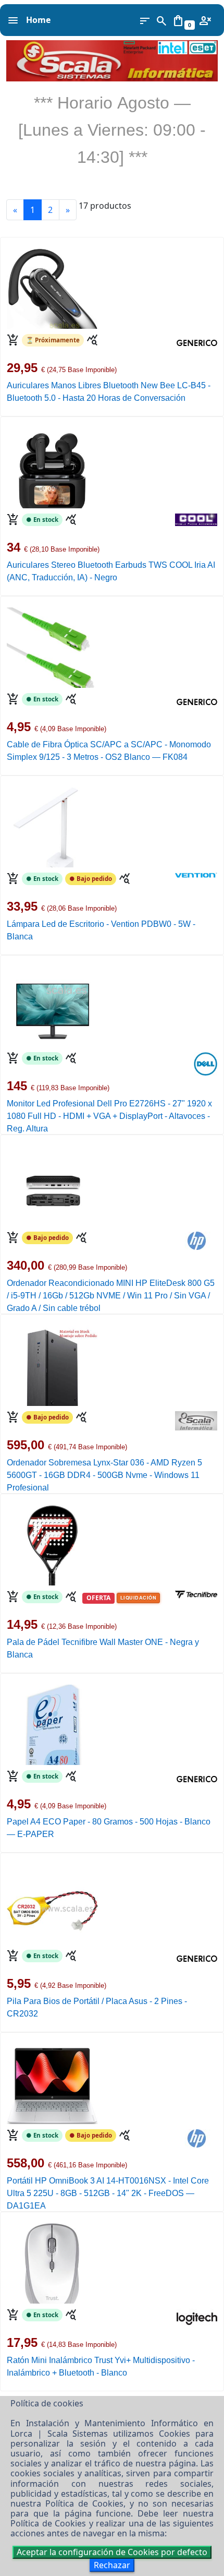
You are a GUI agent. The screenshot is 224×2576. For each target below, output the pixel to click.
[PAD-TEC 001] (52, 1544)
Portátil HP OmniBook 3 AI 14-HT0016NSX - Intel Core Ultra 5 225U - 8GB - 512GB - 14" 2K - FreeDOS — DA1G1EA (108, 2193)
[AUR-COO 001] (52, 467)
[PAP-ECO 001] (52, 1724)
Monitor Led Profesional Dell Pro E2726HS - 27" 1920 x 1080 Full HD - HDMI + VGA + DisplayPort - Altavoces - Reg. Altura (109, 1116)
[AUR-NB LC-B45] (52, 288)
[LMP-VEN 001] (52, 826)
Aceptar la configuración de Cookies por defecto (112, 2552)
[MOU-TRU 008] (52, 2262)
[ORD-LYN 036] (52, 1365)
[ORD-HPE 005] (52, 1185)
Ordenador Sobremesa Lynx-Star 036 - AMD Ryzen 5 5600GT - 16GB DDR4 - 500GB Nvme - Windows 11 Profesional (104, 1475)
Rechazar (112, 2565)
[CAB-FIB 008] (52, 647)
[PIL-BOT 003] (52, 1903)
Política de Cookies (84, 2503)
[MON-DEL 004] (52, 1006)
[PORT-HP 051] (52, 2083)
